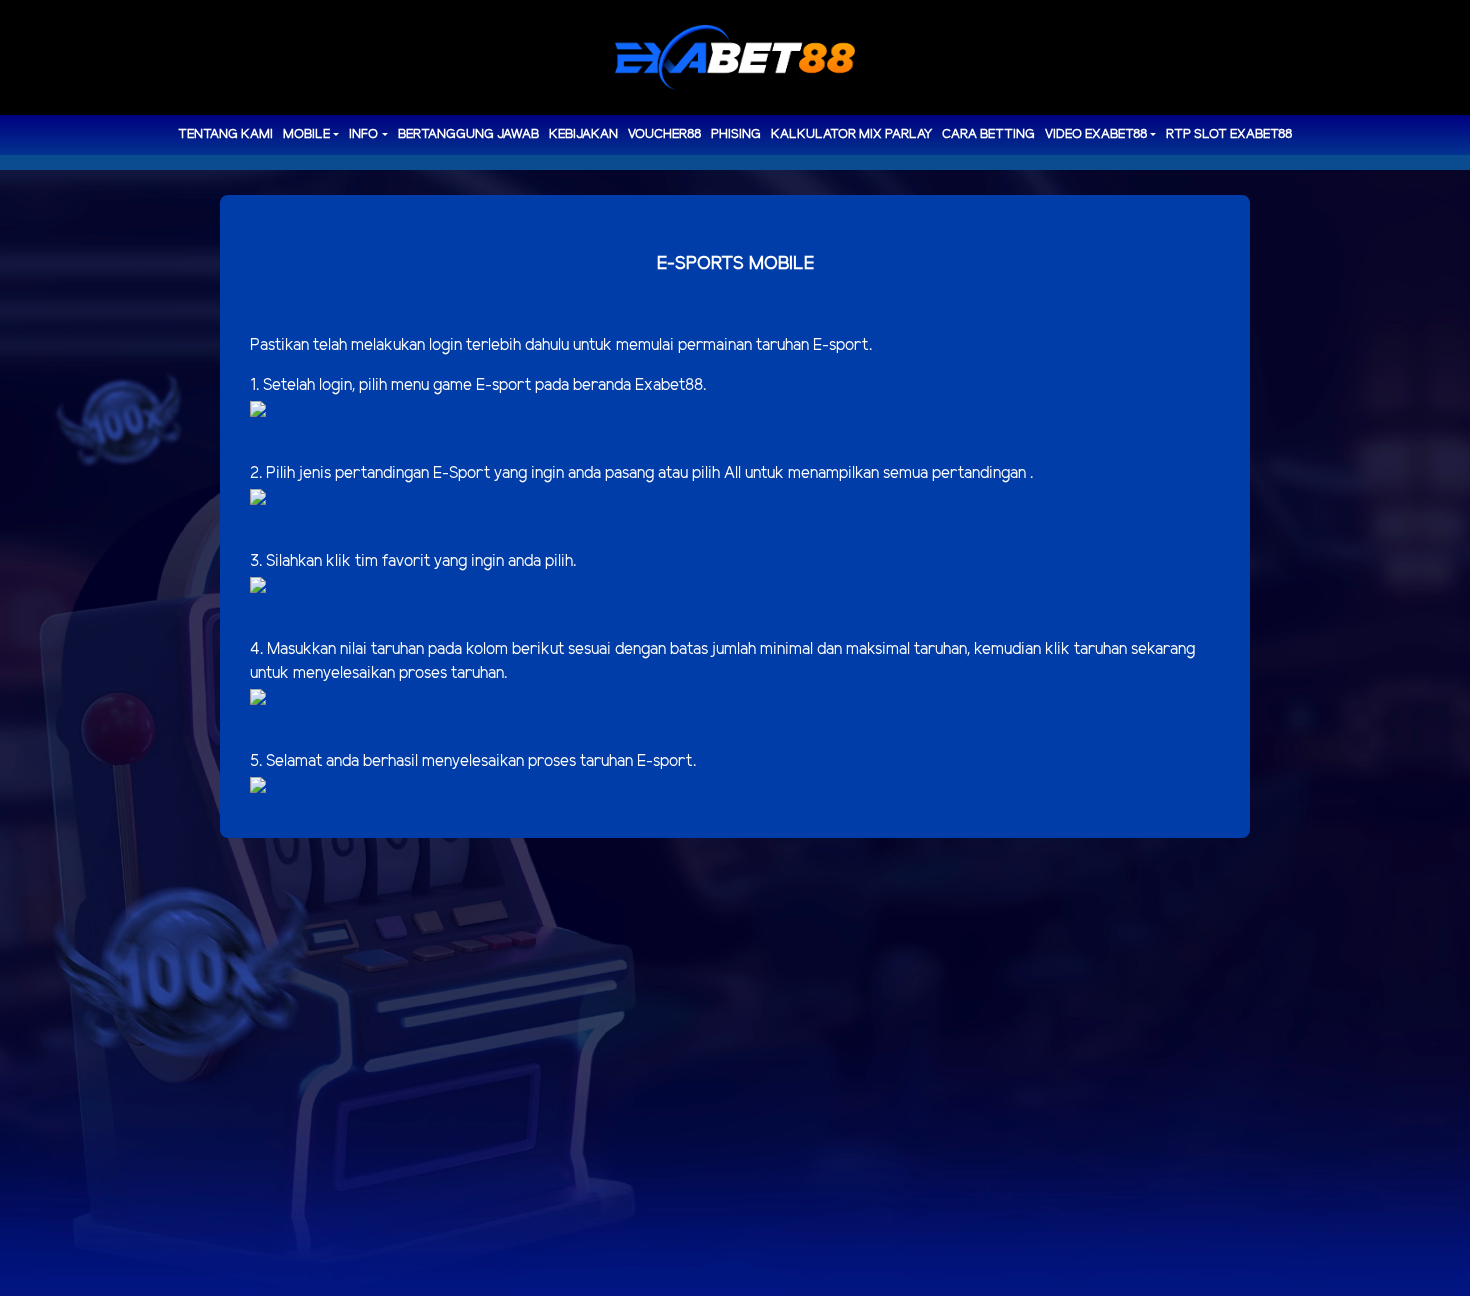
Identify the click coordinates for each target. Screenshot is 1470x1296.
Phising (736, 134)
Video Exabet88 (1096, 134)
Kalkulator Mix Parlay (851, 134)
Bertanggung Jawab (468, 134)
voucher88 (664, 134)
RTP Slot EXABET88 (1229, 134)
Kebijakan (583, 134)
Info (363, 134)
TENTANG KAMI (225, 134)
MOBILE (306, 134)
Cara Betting (988, 134)
